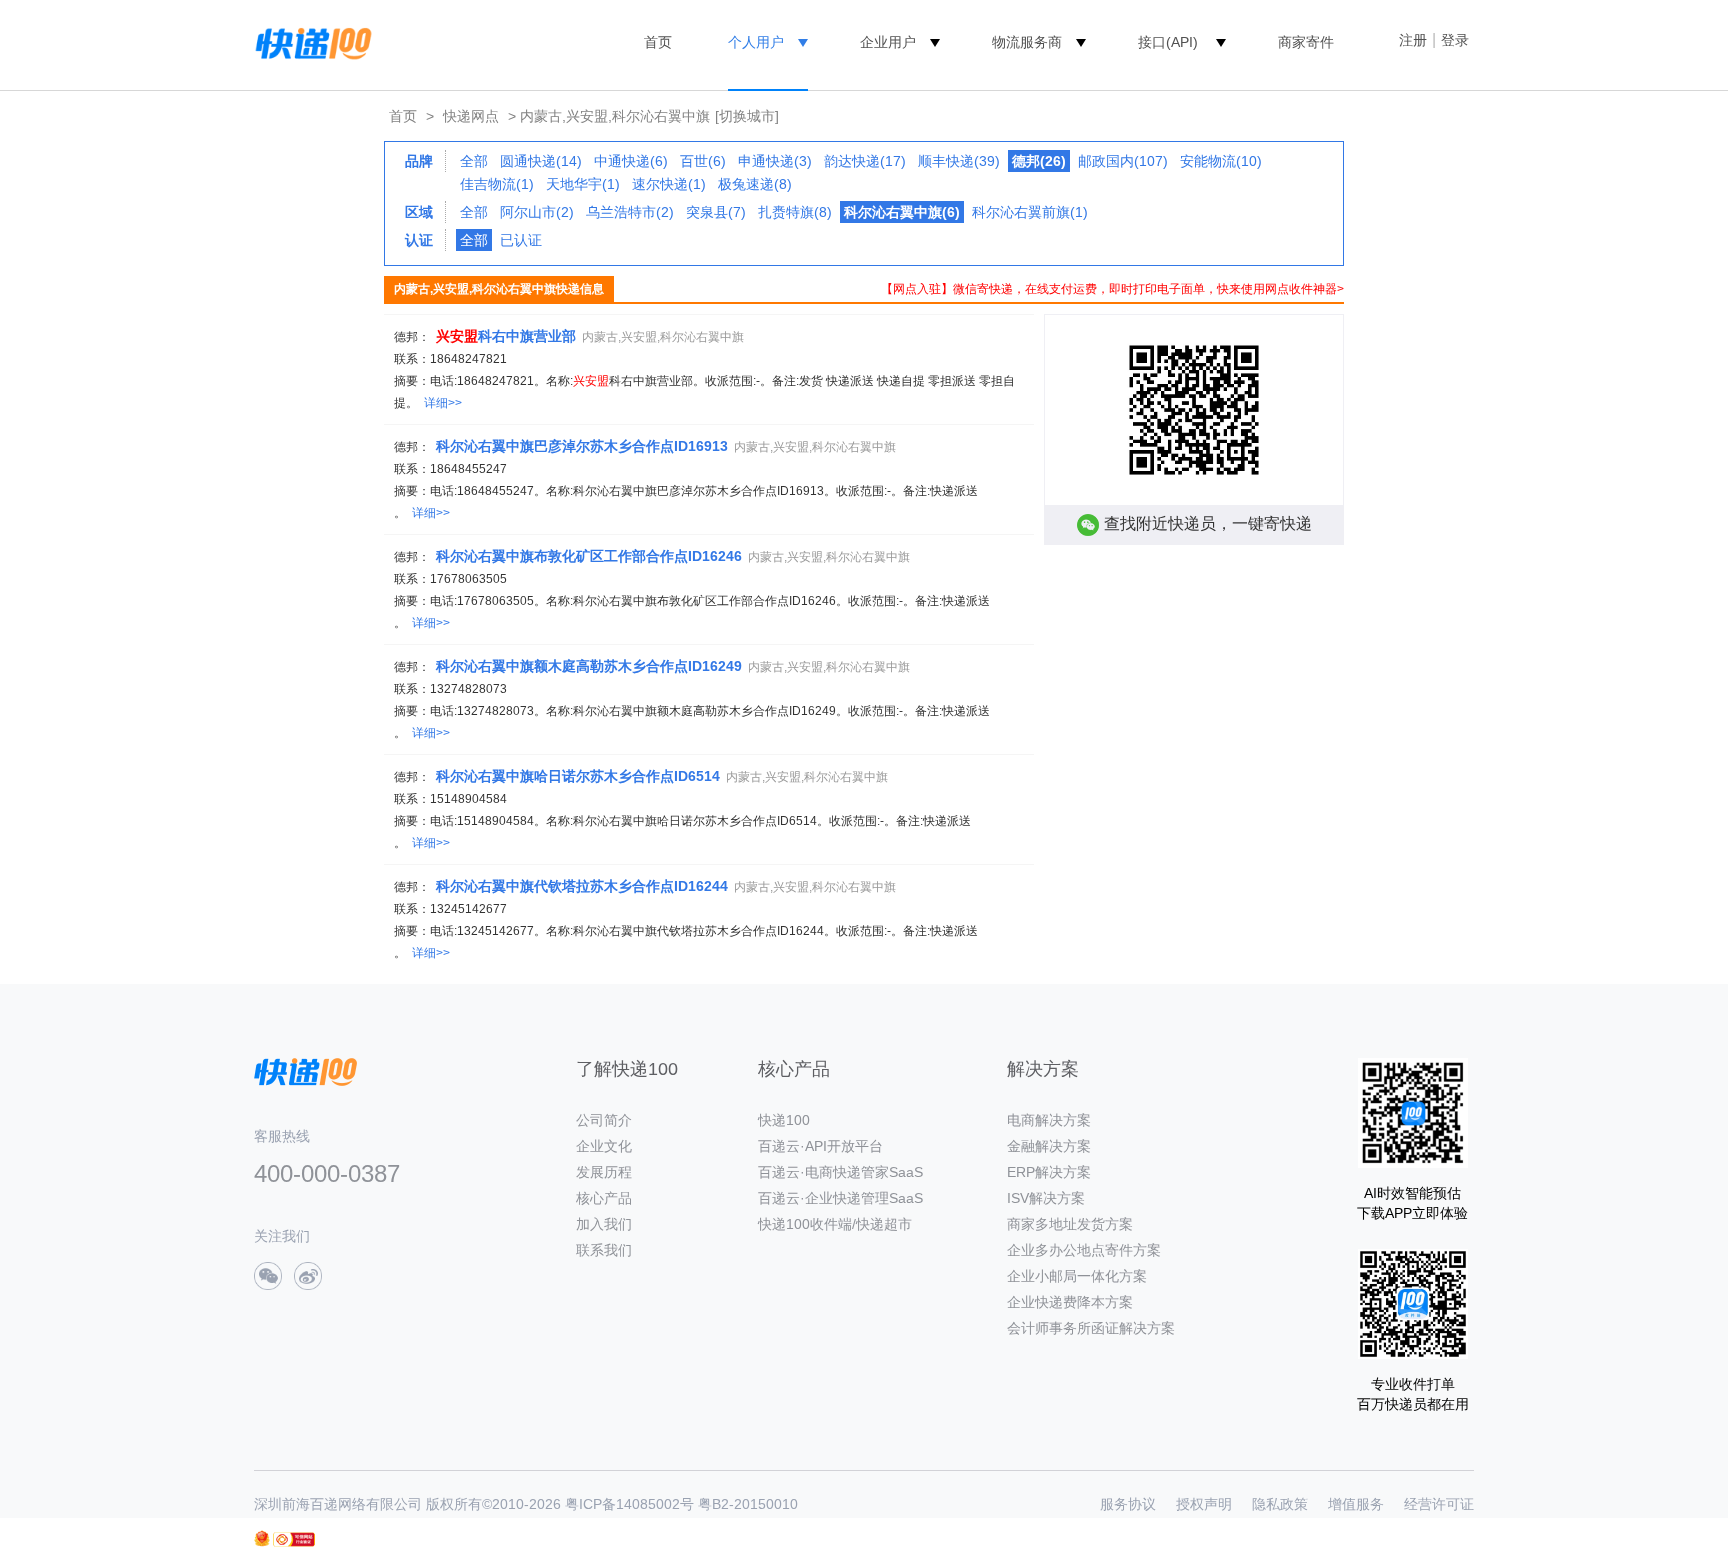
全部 (474, 161)
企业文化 (604, 1146)
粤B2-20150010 (748, 1504)
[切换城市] (747, 116)
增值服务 (1356, 1504)
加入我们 (604, 1224)
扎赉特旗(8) (795, 212)
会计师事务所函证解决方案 (1091, 1328)
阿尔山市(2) (537, 212)
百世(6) (703, 161)
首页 (658, 42)
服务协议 (1128, 1504)
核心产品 (604, 1198)
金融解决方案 (1049, 1146)
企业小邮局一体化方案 (1077, 1276)
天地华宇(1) (583, 184)
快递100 (784, 1120)
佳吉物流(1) (497, 184)
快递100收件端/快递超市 (835, 1224)
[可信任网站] (294, 1539)
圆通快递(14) (541, 161)
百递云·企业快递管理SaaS (840, 1198)
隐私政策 (1280, 1504)
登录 (1455, 40)
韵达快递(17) (865, 161)
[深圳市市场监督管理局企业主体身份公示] (262, 1538)
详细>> (443, 403)
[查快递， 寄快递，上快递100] (310, 42)
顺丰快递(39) (959, 161)
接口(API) (1168, 42)
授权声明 (1204, 1504)
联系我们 (604, 1250)
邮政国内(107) (1123, 161)
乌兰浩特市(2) (630, 212)
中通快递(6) (631, 161)
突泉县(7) (716, 212)
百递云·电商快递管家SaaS (840, 1172)
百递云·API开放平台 (820, 1146)
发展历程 (604, 1172)
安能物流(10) (1221, 161)
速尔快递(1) (669, 184)
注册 (1413, 40)
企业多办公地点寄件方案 (1084, 1250)
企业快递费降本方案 (1070, 1302)
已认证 (521, 240)
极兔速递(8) (755, 184)
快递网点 (471, 116)
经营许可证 (1439, 1504)
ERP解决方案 (1049, 1172)
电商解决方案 (1049, 1120)
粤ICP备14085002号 (629, 1504)
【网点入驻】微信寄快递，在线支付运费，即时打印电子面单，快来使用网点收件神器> (1112, 289)
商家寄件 (1306, 42)
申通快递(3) (775, 161)
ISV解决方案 (1046, 1198)
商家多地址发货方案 (1070, 1224)
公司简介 (604, 1120)
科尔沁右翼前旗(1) (1030, 212)
